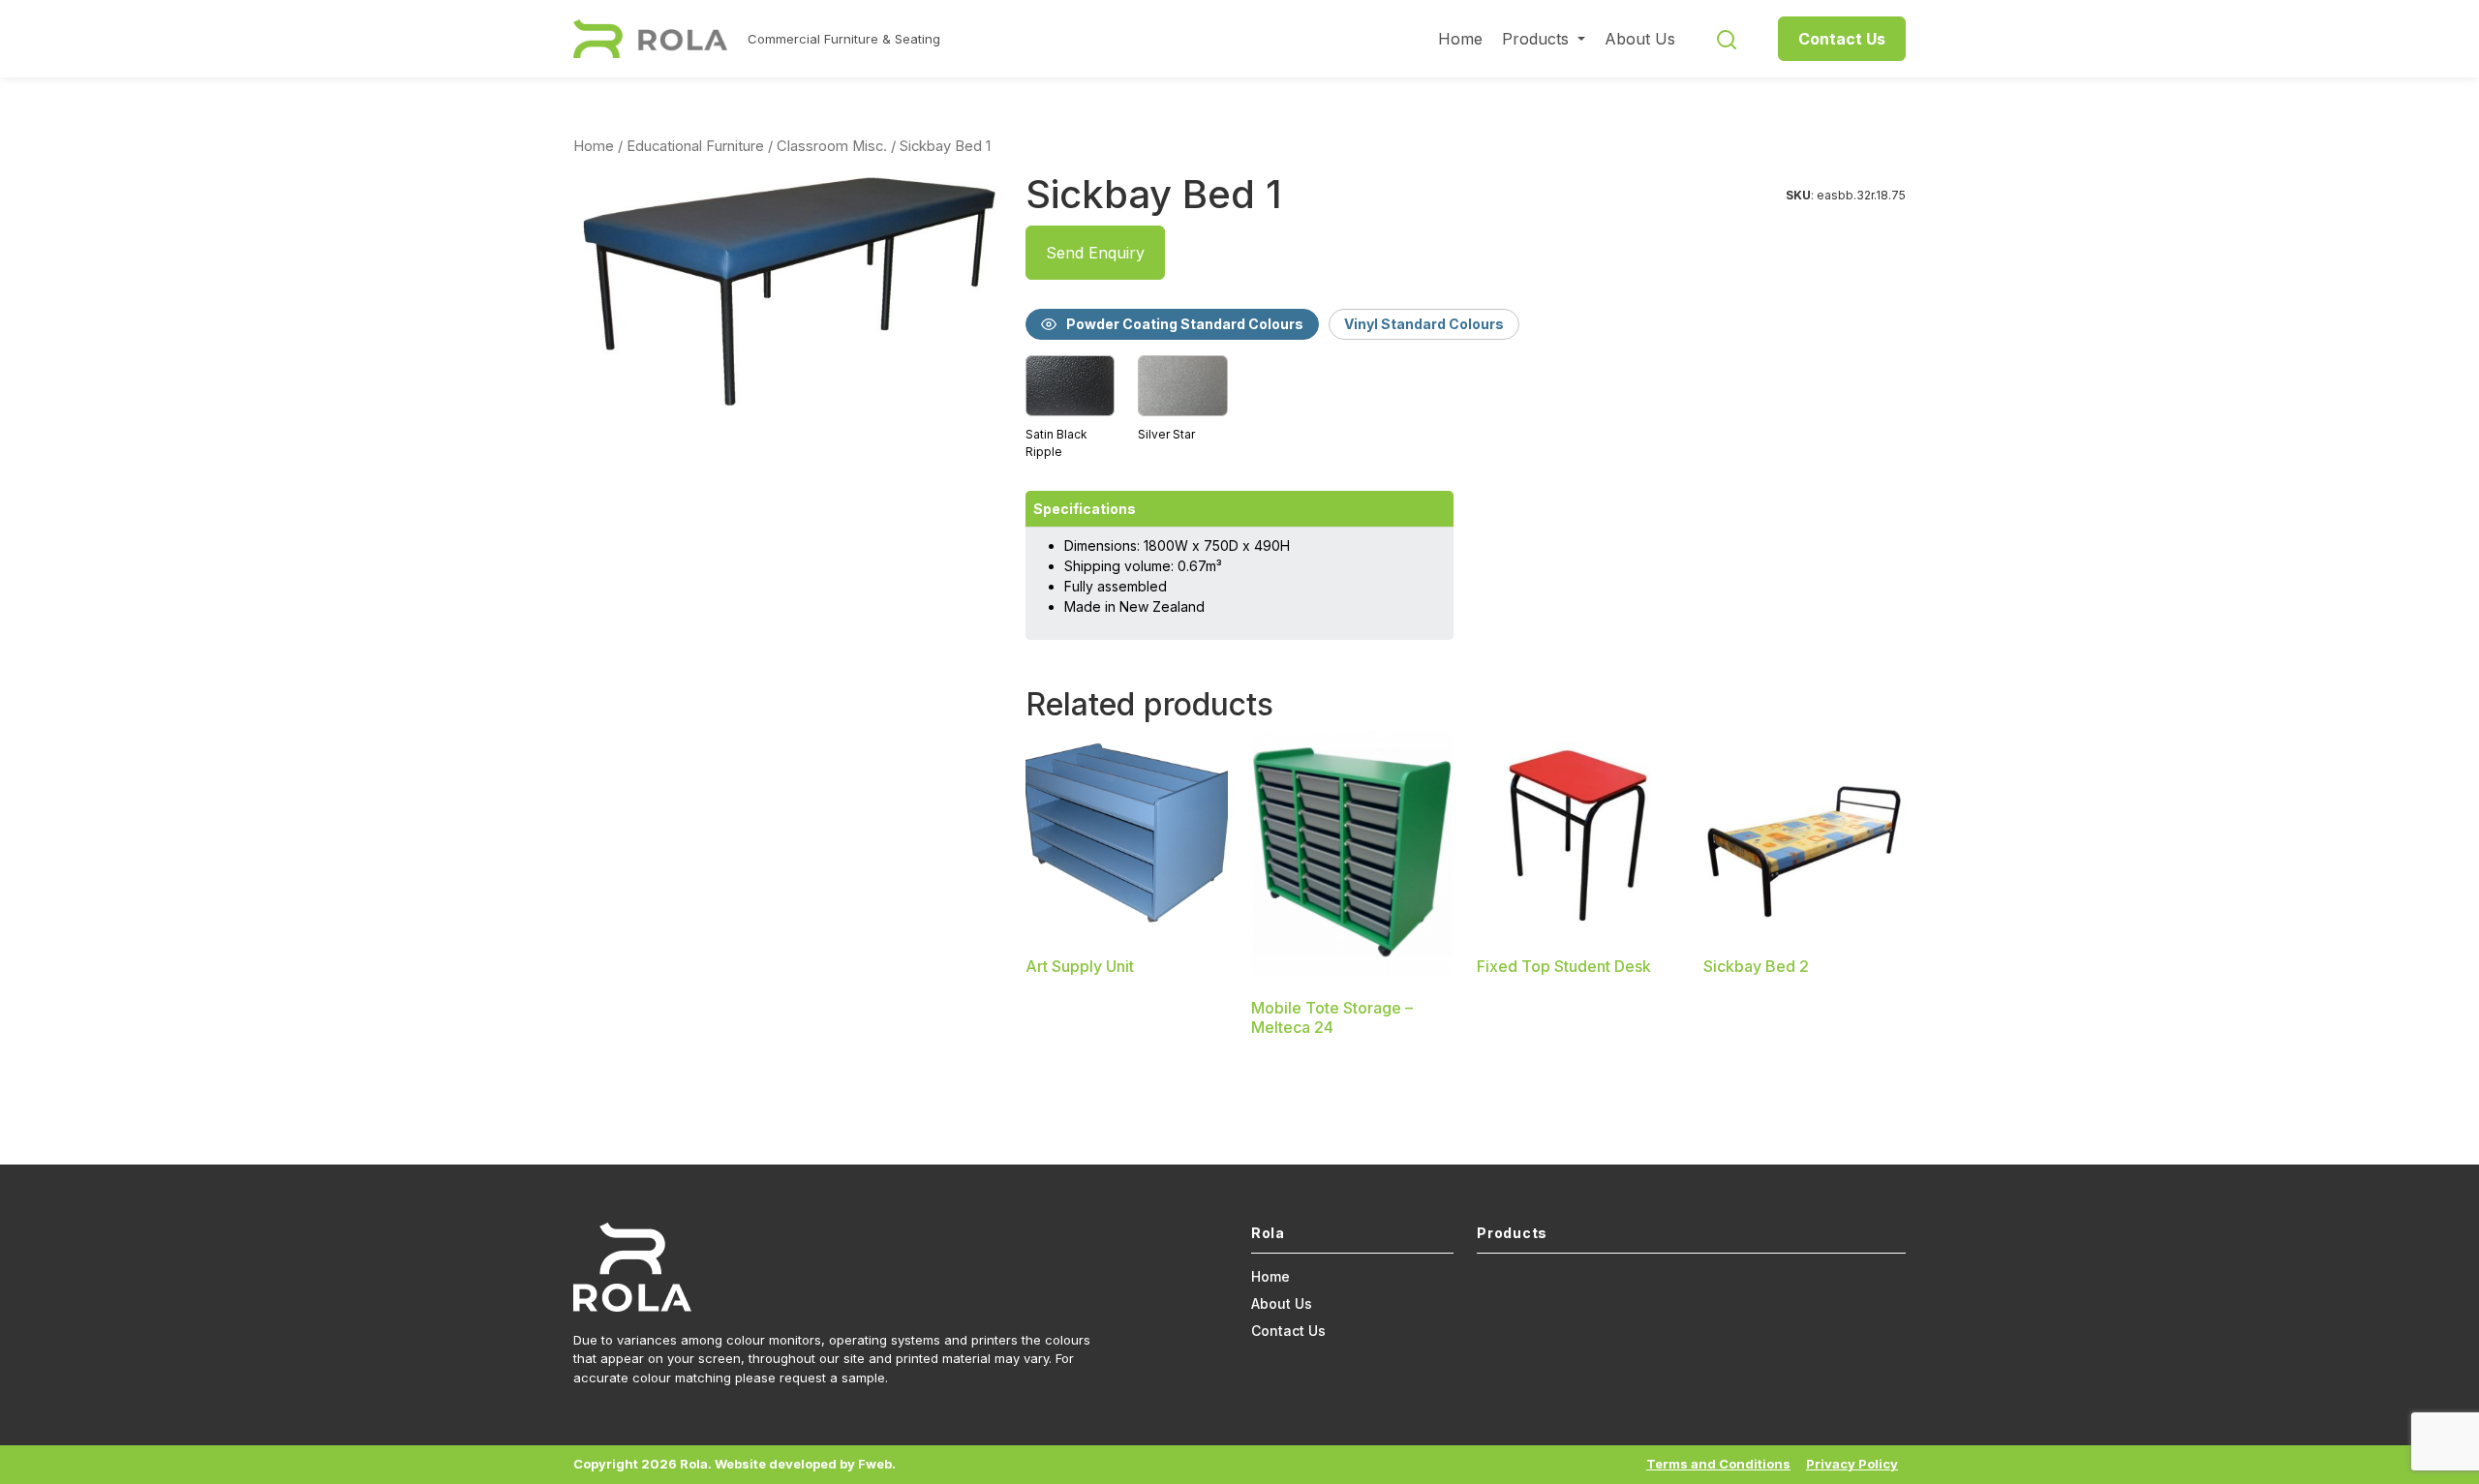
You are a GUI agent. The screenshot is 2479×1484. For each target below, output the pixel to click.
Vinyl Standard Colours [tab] (1424, 324)
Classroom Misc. (832, 146)
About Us (1640, 39)
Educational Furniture (695, 146)
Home (1460, 39)
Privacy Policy (1852, 1464)
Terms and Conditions (1718, 1464)
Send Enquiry (1095, 253)
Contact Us (1842, 39)
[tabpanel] (1466, 409)
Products (1538, 39)
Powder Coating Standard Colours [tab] (1185, 324)
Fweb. (877, 1464)
